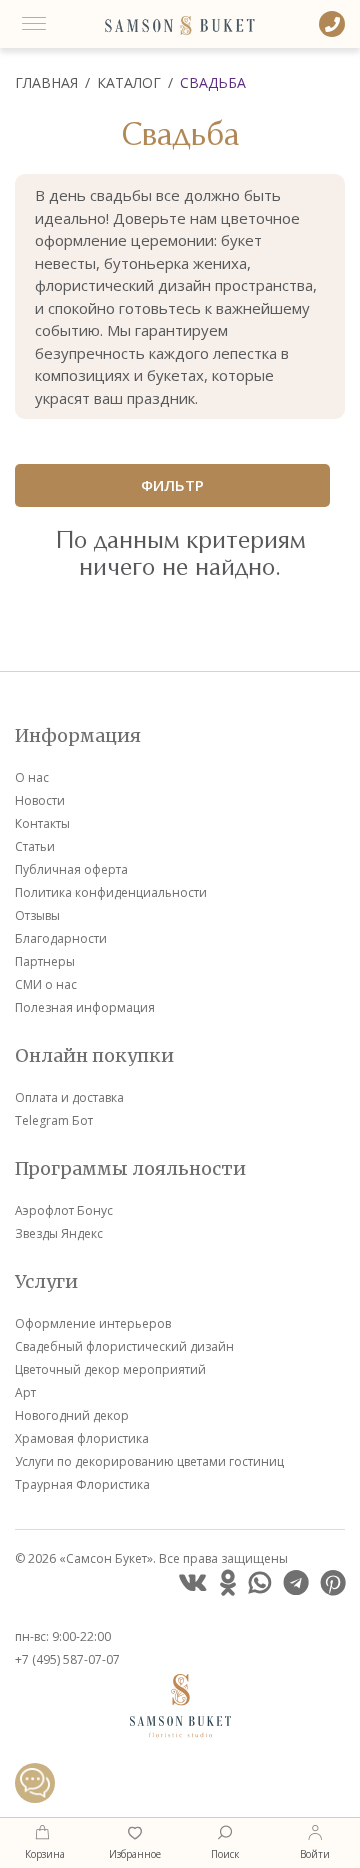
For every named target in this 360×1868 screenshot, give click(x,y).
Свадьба (213, 82)
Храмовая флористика (82, 1438)
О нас (32, 777)
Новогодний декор (72, 1415)
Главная (46, 82)
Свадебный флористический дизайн (124, 1346)
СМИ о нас (46, 984)
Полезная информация (85, 1007)
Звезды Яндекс (59, 1233)
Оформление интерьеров (93, 1323)
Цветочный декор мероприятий (110, 1369)
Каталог (129, 82)
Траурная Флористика (82, 1484)
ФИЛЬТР (172, 485)
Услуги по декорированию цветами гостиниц (149, 1461)
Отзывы (37, 915)
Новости (40, 800)
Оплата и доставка (69, 1097)
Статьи (35, 846)
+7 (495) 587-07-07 (67, 1659)
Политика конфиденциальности (111, 892)
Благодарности (61, 938)
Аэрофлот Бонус (64, 1210)
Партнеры (45, 961)
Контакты (42, 823)
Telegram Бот (54, 1120)
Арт (25, 1392)
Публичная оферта (71, 869)
